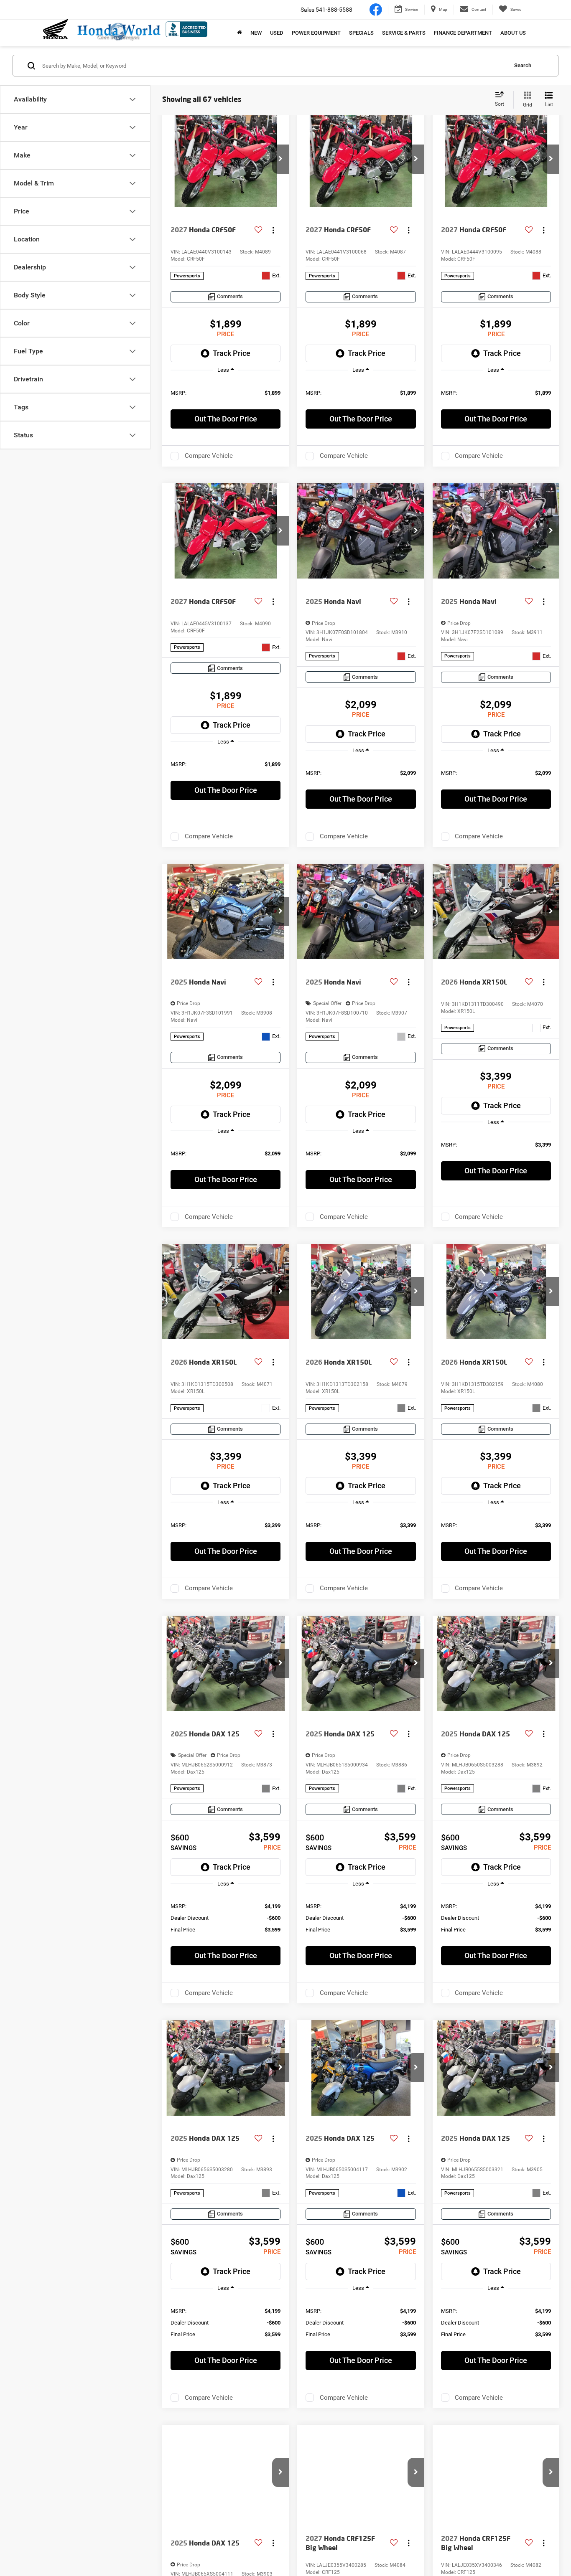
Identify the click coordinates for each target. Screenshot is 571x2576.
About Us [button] (513, 33)
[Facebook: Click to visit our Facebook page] (376, 9)
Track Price (232, 353)
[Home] (240, 33)
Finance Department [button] (463, 33)
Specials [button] (361, 33)
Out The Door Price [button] (226, 419)
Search (523, 65)
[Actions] (273, 230)
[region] (226, 392)
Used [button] (277, 33)
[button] (280, 159)
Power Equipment (316, 33)
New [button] (256, 33)
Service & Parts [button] (404, 33)
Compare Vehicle (209, 456)
